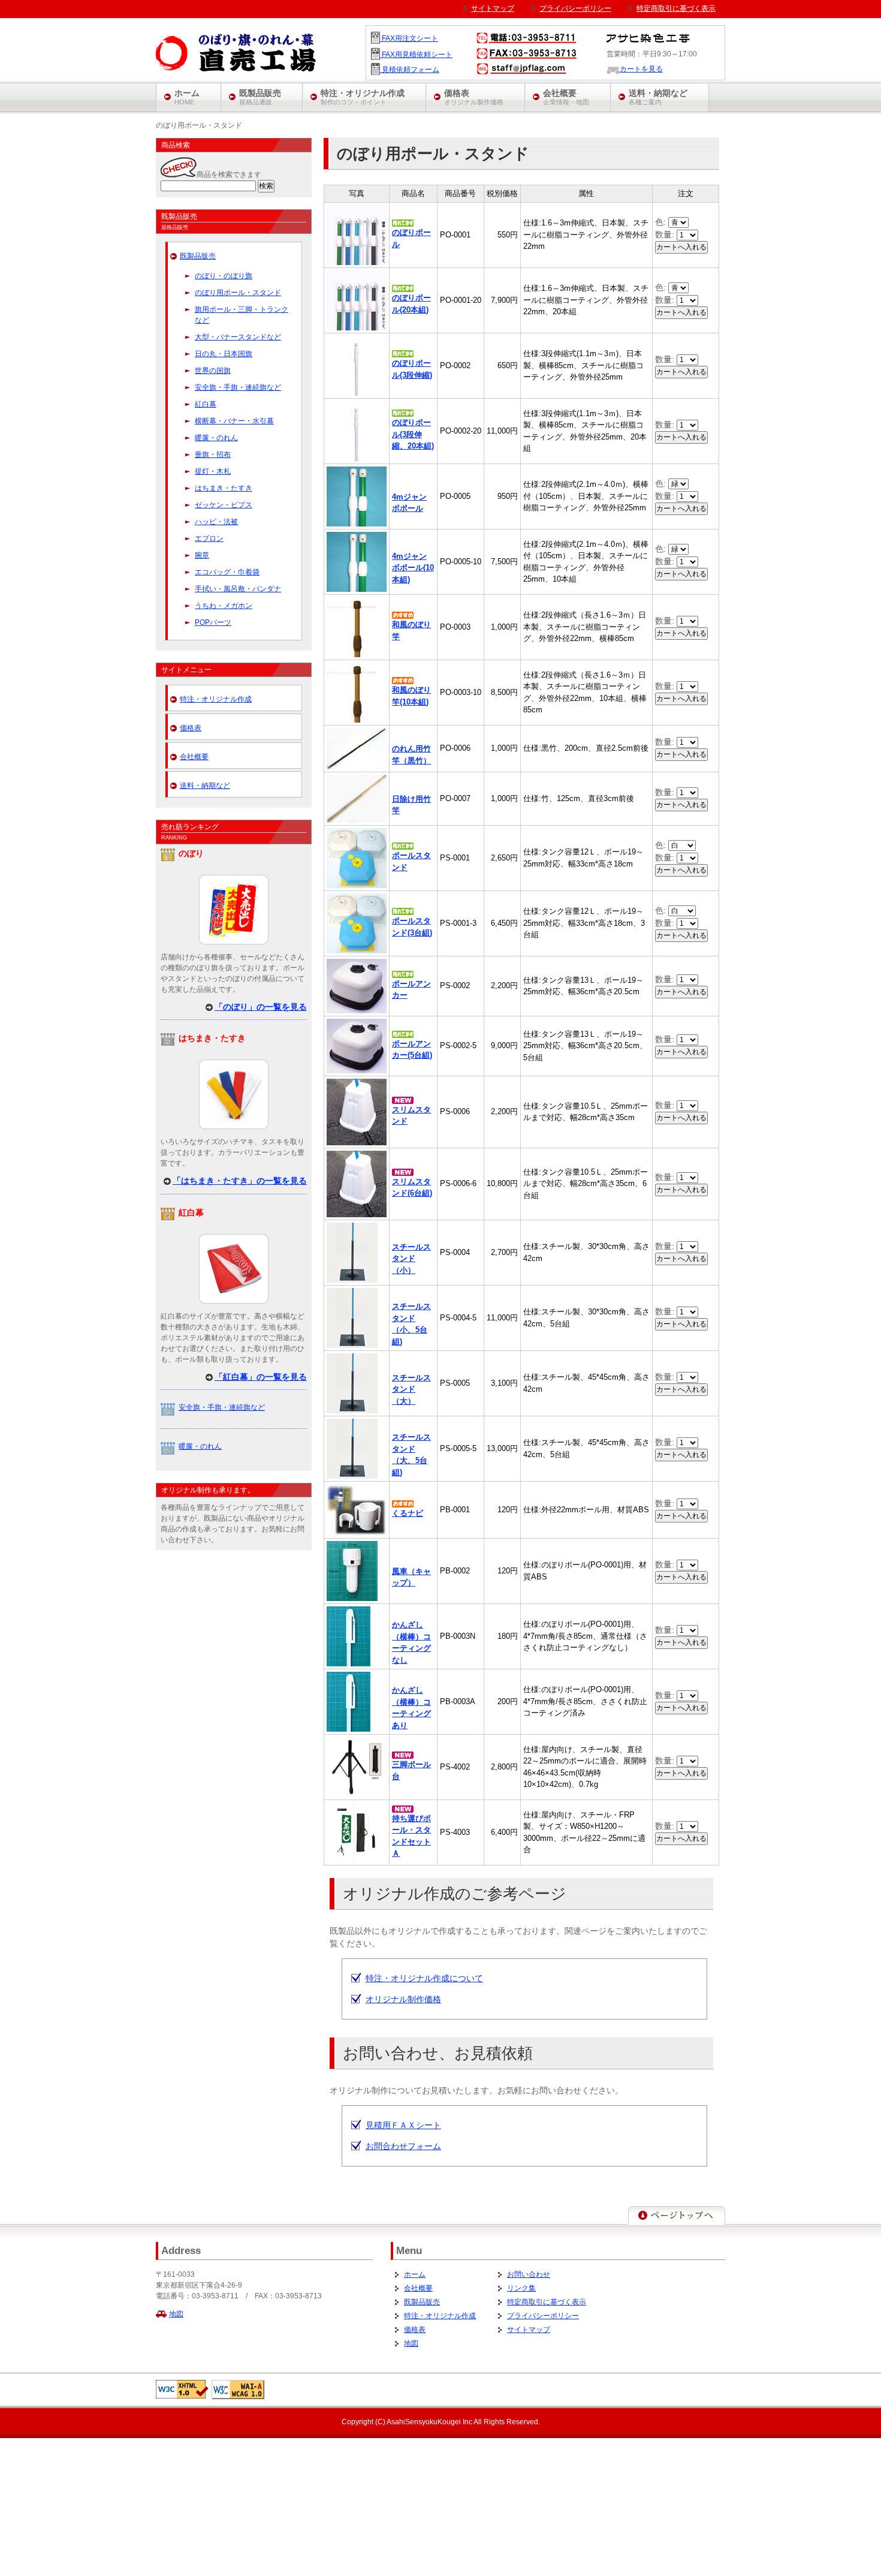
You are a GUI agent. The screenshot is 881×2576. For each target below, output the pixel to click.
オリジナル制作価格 (403, 1999)
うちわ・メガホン (224, 606)
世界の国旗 (213, 371)
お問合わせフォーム (403, 2146)
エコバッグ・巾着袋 (227, 572)
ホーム (415, 2274)
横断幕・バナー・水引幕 (234, 421)
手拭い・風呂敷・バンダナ (238, 589)
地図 (176, 2314)
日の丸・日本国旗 (224, 354)
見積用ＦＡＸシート (403, 2125)
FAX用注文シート (409, 38)
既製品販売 (198, 256)
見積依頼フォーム (410, 70)
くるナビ (408, 1513)
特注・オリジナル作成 (216, 699)
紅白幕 (206, 404)
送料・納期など (205, 786)
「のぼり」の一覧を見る (261, 1007)
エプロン (209, 538)
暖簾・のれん (216, 438)
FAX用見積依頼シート (416, 55)
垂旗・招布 (213, 455)
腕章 (202, 555)
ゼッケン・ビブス (224, 505)
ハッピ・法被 (216, 522)
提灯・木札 (213, 471)
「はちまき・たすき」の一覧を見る (240, 1181)
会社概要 (194, 757)
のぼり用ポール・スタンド (238, 293)
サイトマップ (529, 2330)
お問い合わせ (529, 2274)
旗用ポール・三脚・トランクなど (242, 315)
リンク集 (521, 2288)
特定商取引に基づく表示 (547, 2302)
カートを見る (641, 69)
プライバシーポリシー (543, 2316)
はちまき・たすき (224, 488)
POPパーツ (213, 622)
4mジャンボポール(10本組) (413, 568)
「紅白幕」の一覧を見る (261, 1377)
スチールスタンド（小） (411, 1259)
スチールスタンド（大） (411, 1389)
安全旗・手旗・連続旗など (238, 387)
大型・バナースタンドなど (238, 337)
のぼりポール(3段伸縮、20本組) (413, 434)
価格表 (191, 728)
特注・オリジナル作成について (424, 1978)
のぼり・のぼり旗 (224, 276)
